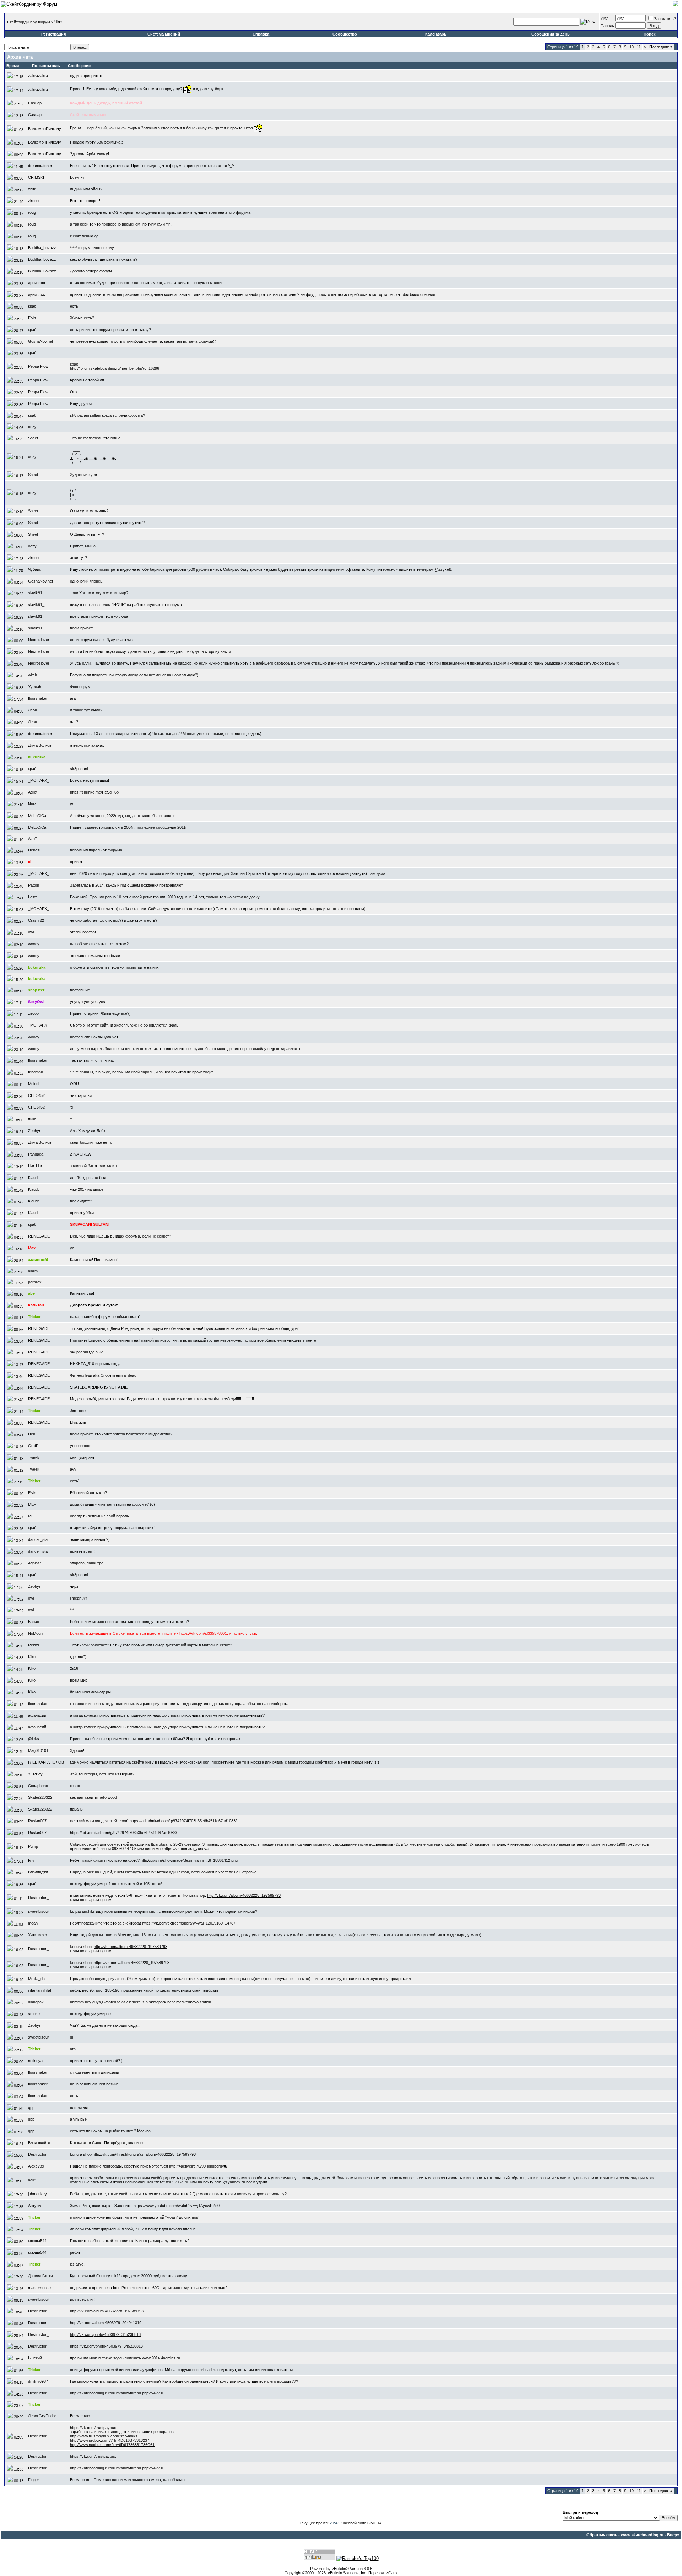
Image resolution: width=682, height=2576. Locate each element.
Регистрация (53, 34)
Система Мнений (164, 34)
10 (632, 47)
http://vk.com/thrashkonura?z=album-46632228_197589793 (144, 2154)
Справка (261, 34)
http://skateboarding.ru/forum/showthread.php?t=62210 (117, 2393)
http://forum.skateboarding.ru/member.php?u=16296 (115, 368)
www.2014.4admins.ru (161, 2358)
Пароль (607, 26)
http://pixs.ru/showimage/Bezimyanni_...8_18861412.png (189, 1860)
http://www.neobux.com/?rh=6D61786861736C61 (112, 2445)
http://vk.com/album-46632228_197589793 (244, 1895)
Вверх (673, 2535)
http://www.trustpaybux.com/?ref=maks (104, 2436)
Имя (605, 18)
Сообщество (345, 34)
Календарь (436, 34)
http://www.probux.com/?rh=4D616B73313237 (110, 2440)
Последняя (661, 47)
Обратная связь (602, 2535)
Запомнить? (665, 19)
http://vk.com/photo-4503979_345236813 (105, 2334)
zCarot (392, 2573)
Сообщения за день (551, 34)
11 (639, 47)
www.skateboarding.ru (642, 2535)
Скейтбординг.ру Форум (29, 22)
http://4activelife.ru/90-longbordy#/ (198, 2166)
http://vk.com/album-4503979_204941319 (106, 2323)
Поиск (650, 34)
